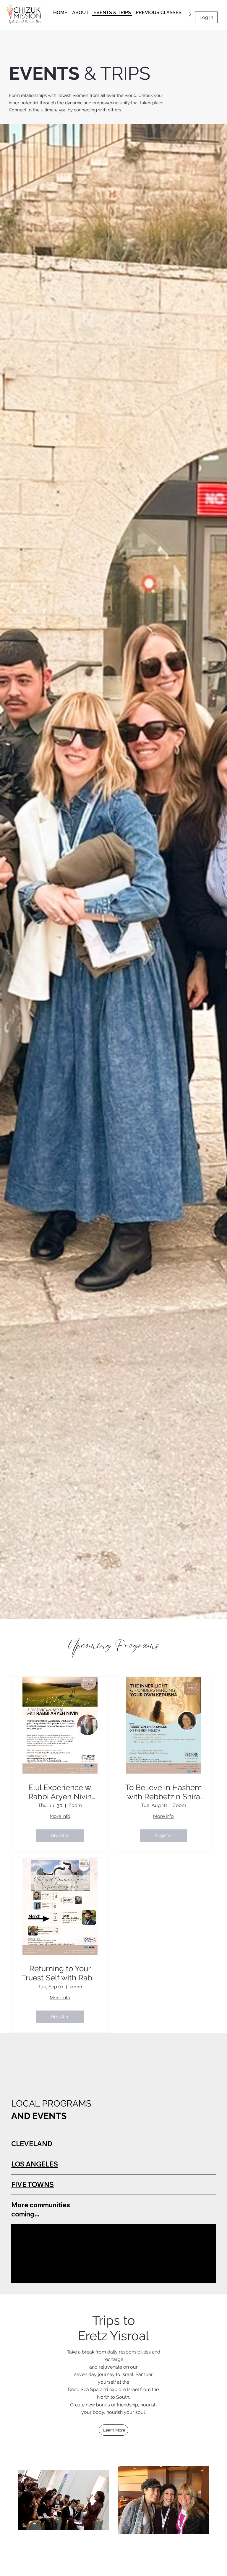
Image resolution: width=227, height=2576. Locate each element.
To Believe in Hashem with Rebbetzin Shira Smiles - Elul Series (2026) (164, 1792)
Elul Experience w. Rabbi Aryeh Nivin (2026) (60, 1792)
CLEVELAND (32, 2144)
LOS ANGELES (35, 2164)
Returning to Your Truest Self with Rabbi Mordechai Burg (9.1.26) (60, 1973)
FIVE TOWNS (33, 2185)
